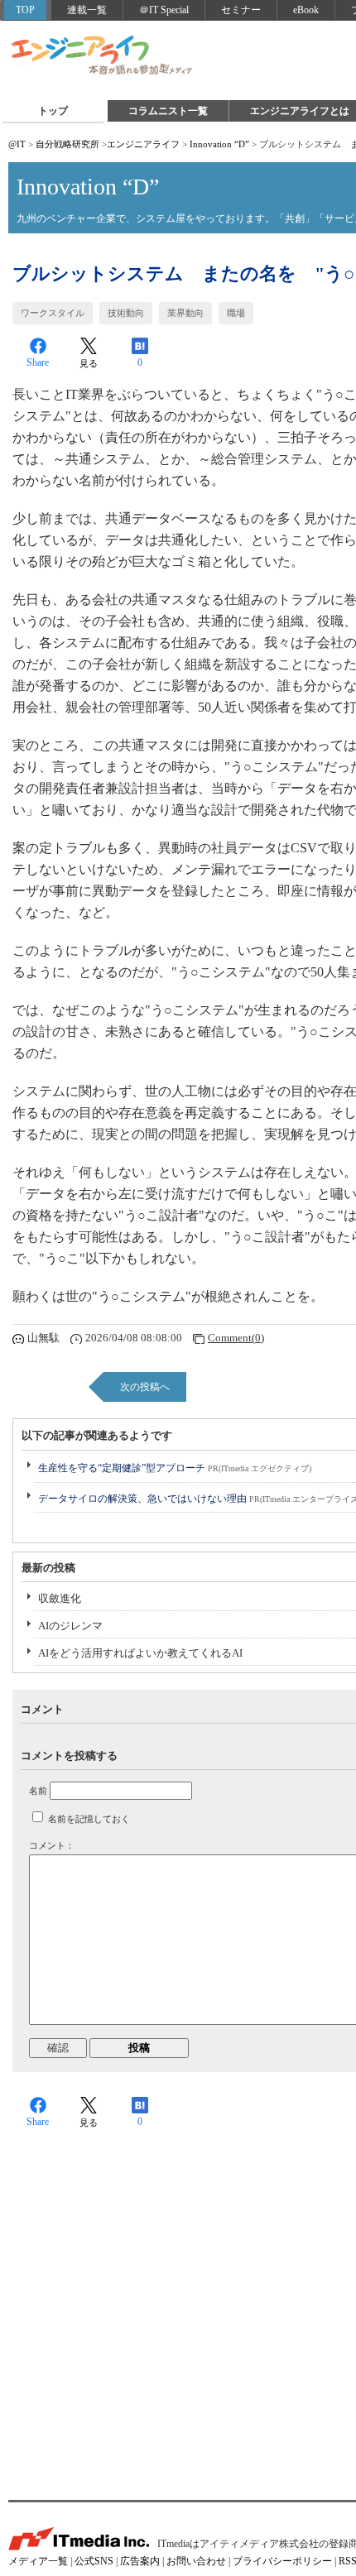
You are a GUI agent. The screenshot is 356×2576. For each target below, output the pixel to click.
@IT (17, 144)
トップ (53, 111)
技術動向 (126, 313)
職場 (236, 313)
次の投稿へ (145, 1387)
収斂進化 (60, 1598)
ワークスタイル (53, 313)
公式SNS (94, 2561)
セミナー (241, 10)
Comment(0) (236, 1338)
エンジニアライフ (103, 56)
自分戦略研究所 (67, 144)
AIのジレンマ (70, 1626)
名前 (38, 1791)
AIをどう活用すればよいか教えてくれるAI (140, 1653)
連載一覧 (87, 10)
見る (89, 363)
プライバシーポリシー (282, 2561)
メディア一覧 (38, 2561)
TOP (25, 10)
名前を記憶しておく (89, 1819)
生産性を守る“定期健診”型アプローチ (175, 1468)
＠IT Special (164, 10)
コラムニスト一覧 (168, 111)
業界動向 (185, 313)
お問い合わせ (196, 2561)
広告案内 (140, 2561)
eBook (306, 10)
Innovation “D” (219, 144)
